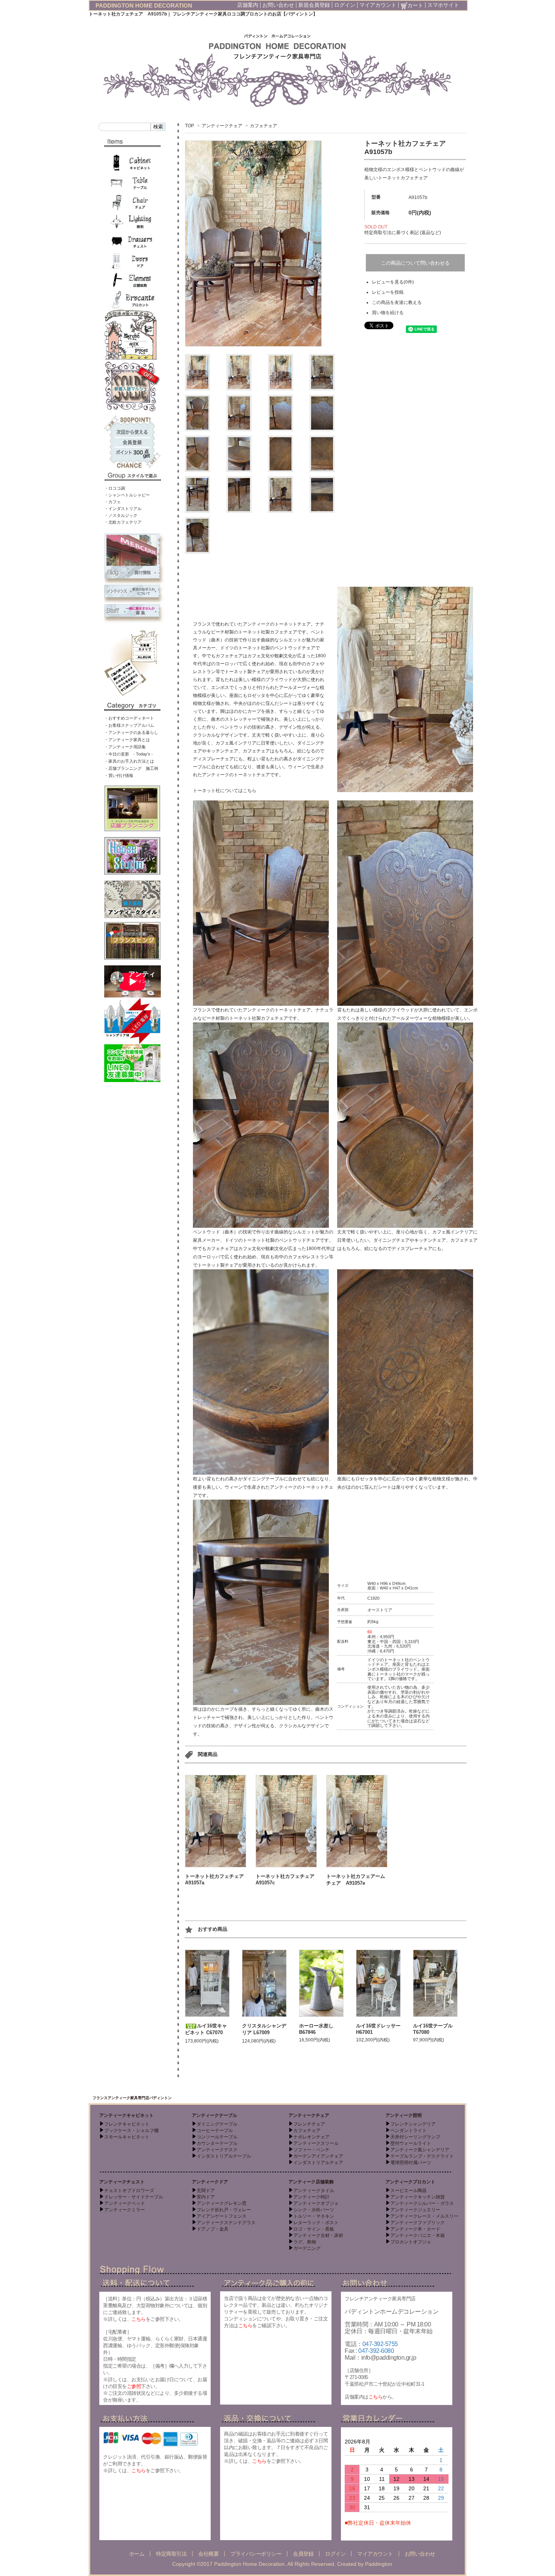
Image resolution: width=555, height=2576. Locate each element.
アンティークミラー (125, 2210)
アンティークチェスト (122, 2182)
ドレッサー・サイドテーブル (134, 2197)
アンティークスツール (316, 2143)
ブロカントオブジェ (411, 2242)
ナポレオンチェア (311, 2137)
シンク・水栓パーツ (314, 2210)
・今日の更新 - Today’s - (129, 754)
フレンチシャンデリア (413, 2124)
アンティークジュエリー (415, 2210)
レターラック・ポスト (316, 2223)
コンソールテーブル (217, 2137)
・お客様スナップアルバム (129, 725)
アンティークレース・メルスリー (424, 2216)
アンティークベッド (125, 2203)
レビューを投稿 (388, 292)
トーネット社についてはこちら (225, 791)
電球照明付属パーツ (411, 2163)
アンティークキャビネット (126, 2115)
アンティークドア (210, 2182)
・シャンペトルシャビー (127, 495)
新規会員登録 (314, 5)
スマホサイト (443, 5)
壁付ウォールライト (411, 2143)
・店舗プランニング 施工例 (131, 768)
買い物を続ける (388, 313)
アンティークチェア (222, 126)
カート (415, 5)
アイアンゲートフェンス (222, 2216)
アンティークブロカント (410, 2182)
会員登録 (303, 2554)
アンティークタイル (314, 2191)
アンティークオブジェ (316, 2203)
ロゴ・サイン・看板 (314, 2229)
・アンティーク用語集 (125, 747)
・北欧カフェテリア (123, 522)
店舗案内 (248, 5)
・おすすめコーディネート (129, 718)
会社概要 (208, 2554)
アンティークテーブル (214, 2115)
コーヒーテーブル (215, 2130)
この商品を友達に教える (397, 302)
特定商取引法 (171, 2554)
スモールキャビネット (127, 2137)
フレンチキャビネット (127, 2124)
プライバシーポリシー (256, 2554)
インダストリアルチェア (318, 2163)
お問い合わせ (278, 5)
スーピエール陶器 (409, 2191)
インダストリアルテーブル (224, 2156)
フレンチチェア (309, 2124)
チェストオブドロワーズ (129, 2191)
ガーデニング (307, 2248)
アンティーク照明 (404, 2115)
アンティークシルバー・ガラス (422, 2203)
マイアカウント (378, 5)
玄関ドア (206, 2191)
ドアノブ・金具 (213, 2229)
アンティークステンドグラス (226, 2223)
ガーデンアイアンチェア (318, 2156)
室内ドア (206, 2197)
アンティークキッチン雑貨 (418, 2197)
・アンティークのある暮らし (131, 732)
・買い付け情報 (119, 775)
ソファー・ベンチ (311, 2150)
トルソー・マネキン (314, 2216)
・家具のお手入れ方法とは (129, 761)
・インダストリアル (123, 509)
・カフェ (113, 502)
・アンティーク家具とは (127, 740)
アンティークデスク (217, 2150)
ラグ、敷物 (305, 2242)
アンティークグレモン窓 (222, 2203)
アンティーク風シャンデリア (420, 2150)
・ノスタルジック (121, 515)
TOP (190, 126)
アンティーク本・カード (415, 2229)
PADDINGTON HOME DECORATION (144, 5)
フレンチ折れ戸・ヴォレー (224, 2210)
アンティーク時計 (311, 2197)
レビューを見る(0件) (393, 282)
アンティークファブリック (418, 2223)
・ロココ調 (115, 488)
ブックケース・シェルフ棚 (131, 2130)
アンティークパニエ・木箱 (418, 2235)
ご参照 (134, 2386)
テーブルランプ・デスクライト (422, 2156)
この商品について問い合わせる (415, 263)
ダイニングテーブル (217, 2124)
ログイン (345, 5)
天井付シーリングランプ (415, 2137)
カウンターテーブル (217, 2143)
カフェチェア (264, 126)
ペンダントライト (409, 2130)
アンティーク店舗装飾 (311, 2182)
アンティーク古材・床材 (318, 2235)
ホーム (137, 2554)
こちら (139, 2319)
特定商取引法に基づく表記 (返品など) (403, 233)
